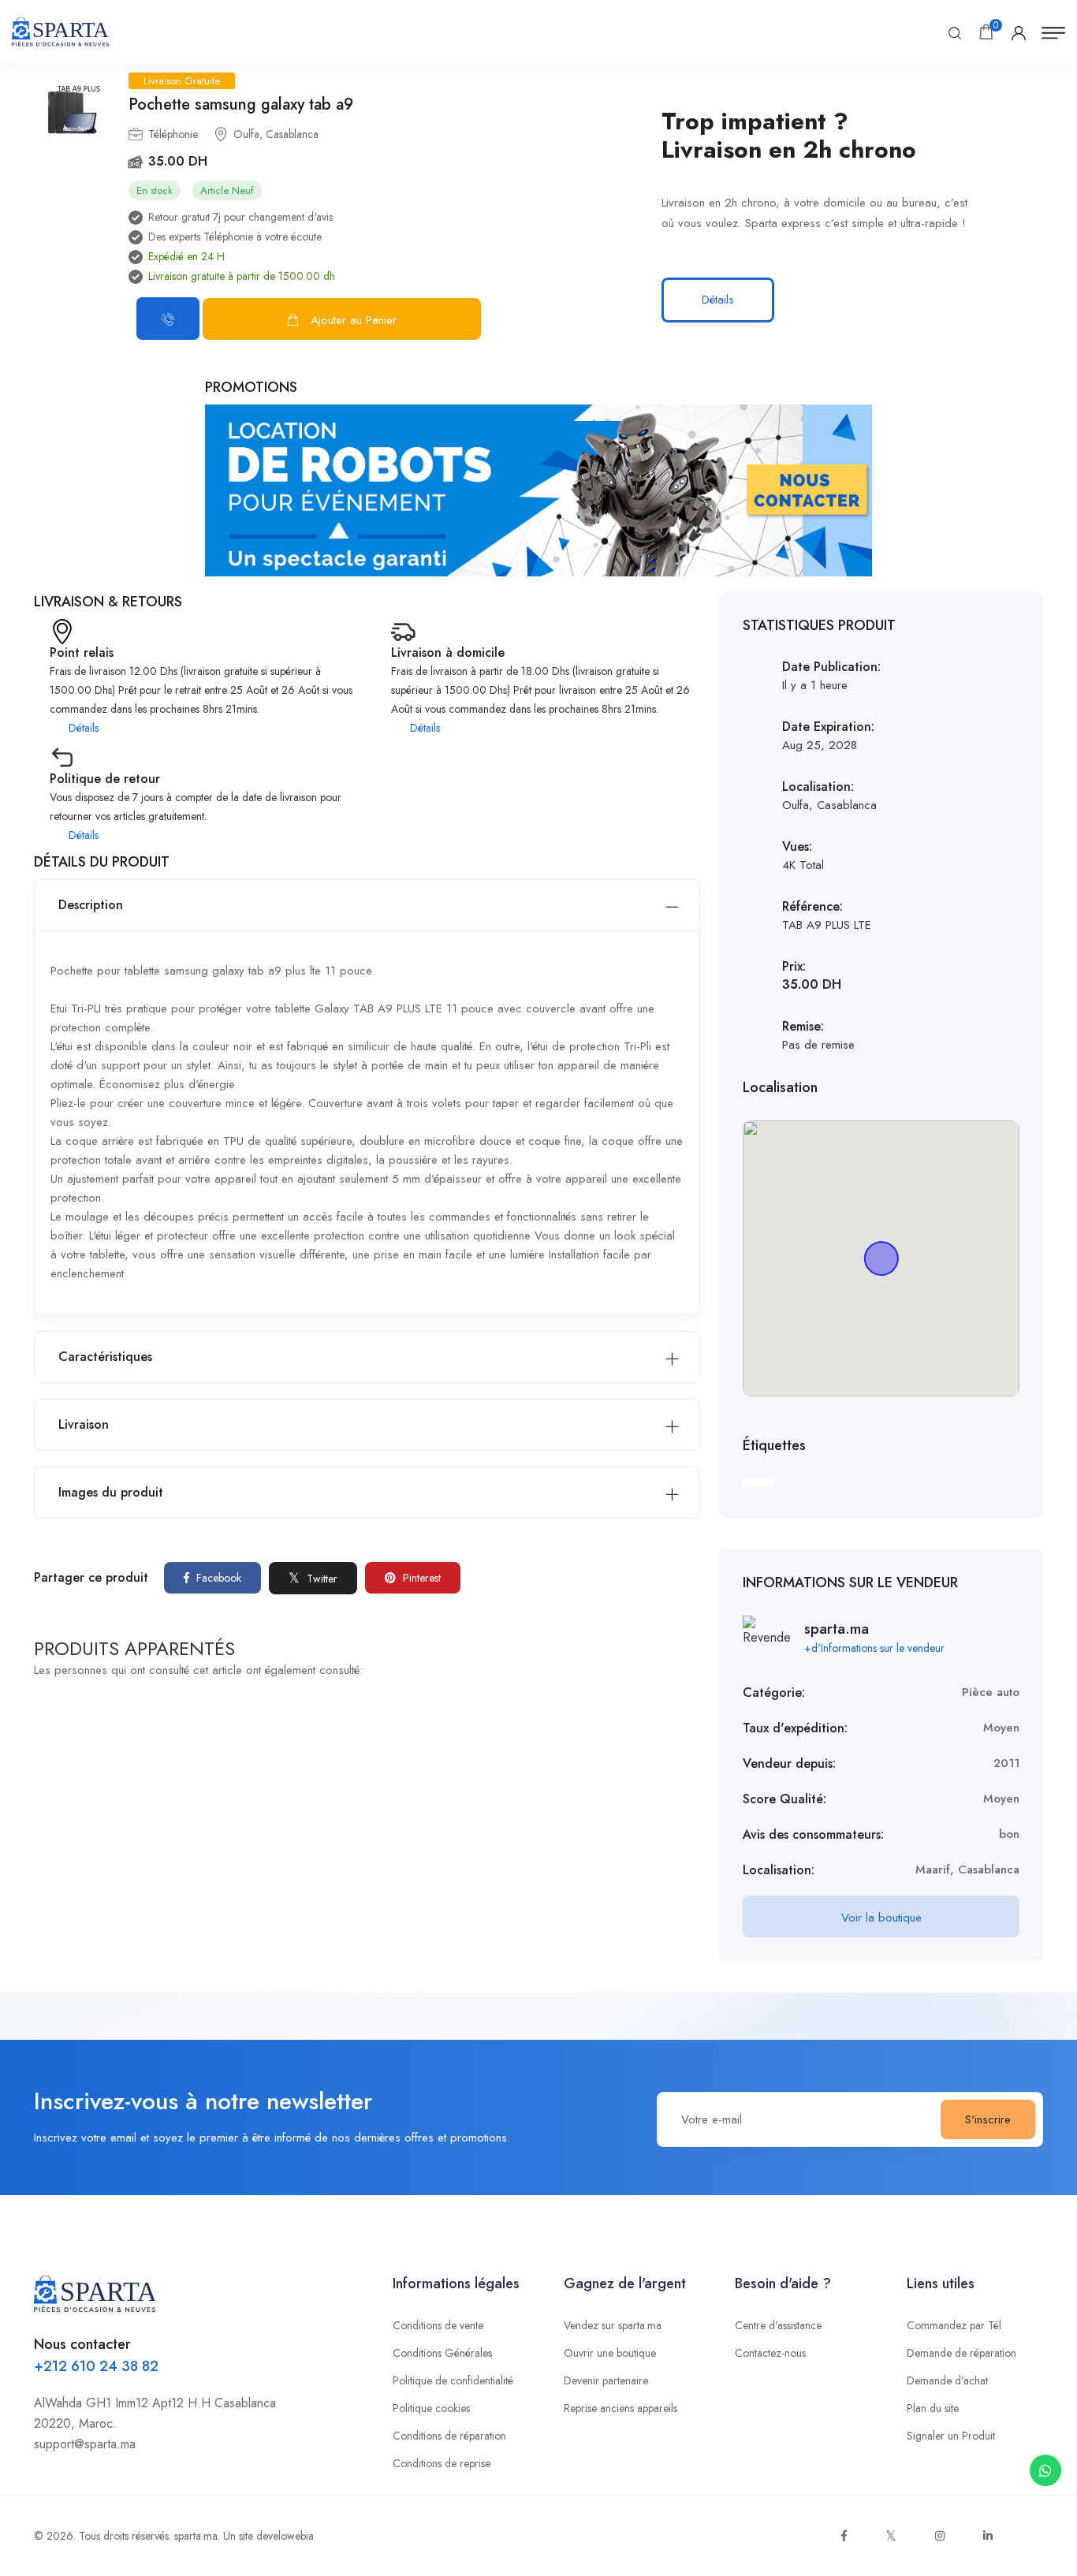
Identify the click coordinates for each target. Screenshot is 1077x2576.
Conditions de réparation (449, 2436)
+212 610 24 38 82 (96, 2366)
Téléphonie (173, 134)
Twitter (320, 1579)
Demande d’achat (947, 2380)
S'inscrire (988, 2119)
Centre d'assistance (778, 2325)
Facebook (217, 1578)
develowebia (285, 2536)
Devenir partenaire (606, 2380)
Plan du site (933, 2408)
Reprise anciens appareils (620, 2408)
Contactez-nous (770, 2353)
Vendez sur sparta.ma (613, 2325)
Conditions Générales (442, 2353)
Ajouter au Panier (354, 320)
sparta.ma (196, 2536)
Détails (718, 300)
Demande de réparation (961, 2353)
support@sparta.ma (85, 2444)
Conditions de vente (438, 2325)
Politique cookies (431, 2408)
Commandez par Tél (954, 2325)
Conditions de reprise (442, 2463)
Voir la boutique (881, 1918)
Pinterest (420, 1578)
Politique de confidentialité (453, 2380)
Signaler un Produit (951, 2436)
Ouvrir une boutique (610, 2353)
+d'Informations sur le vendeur (874, 1648)
